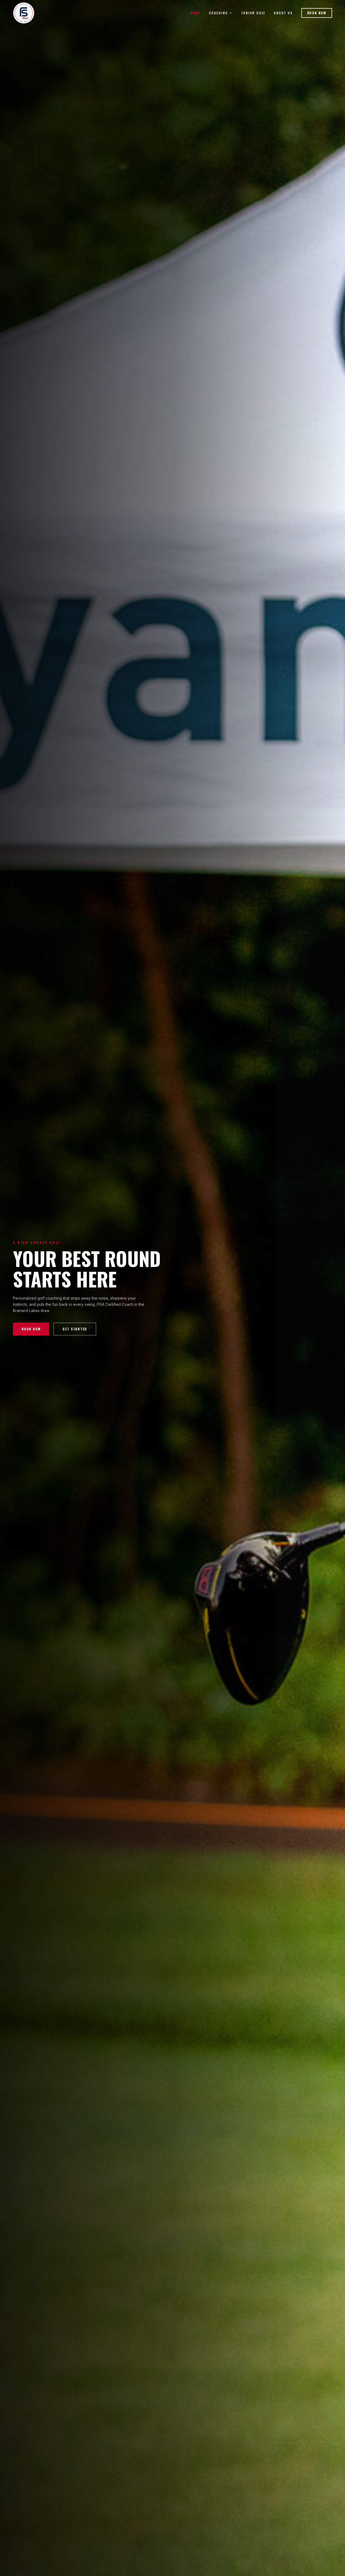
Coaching (218, 13)
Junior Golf (253, 13)
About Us (283, 13)
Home (195, 13)
